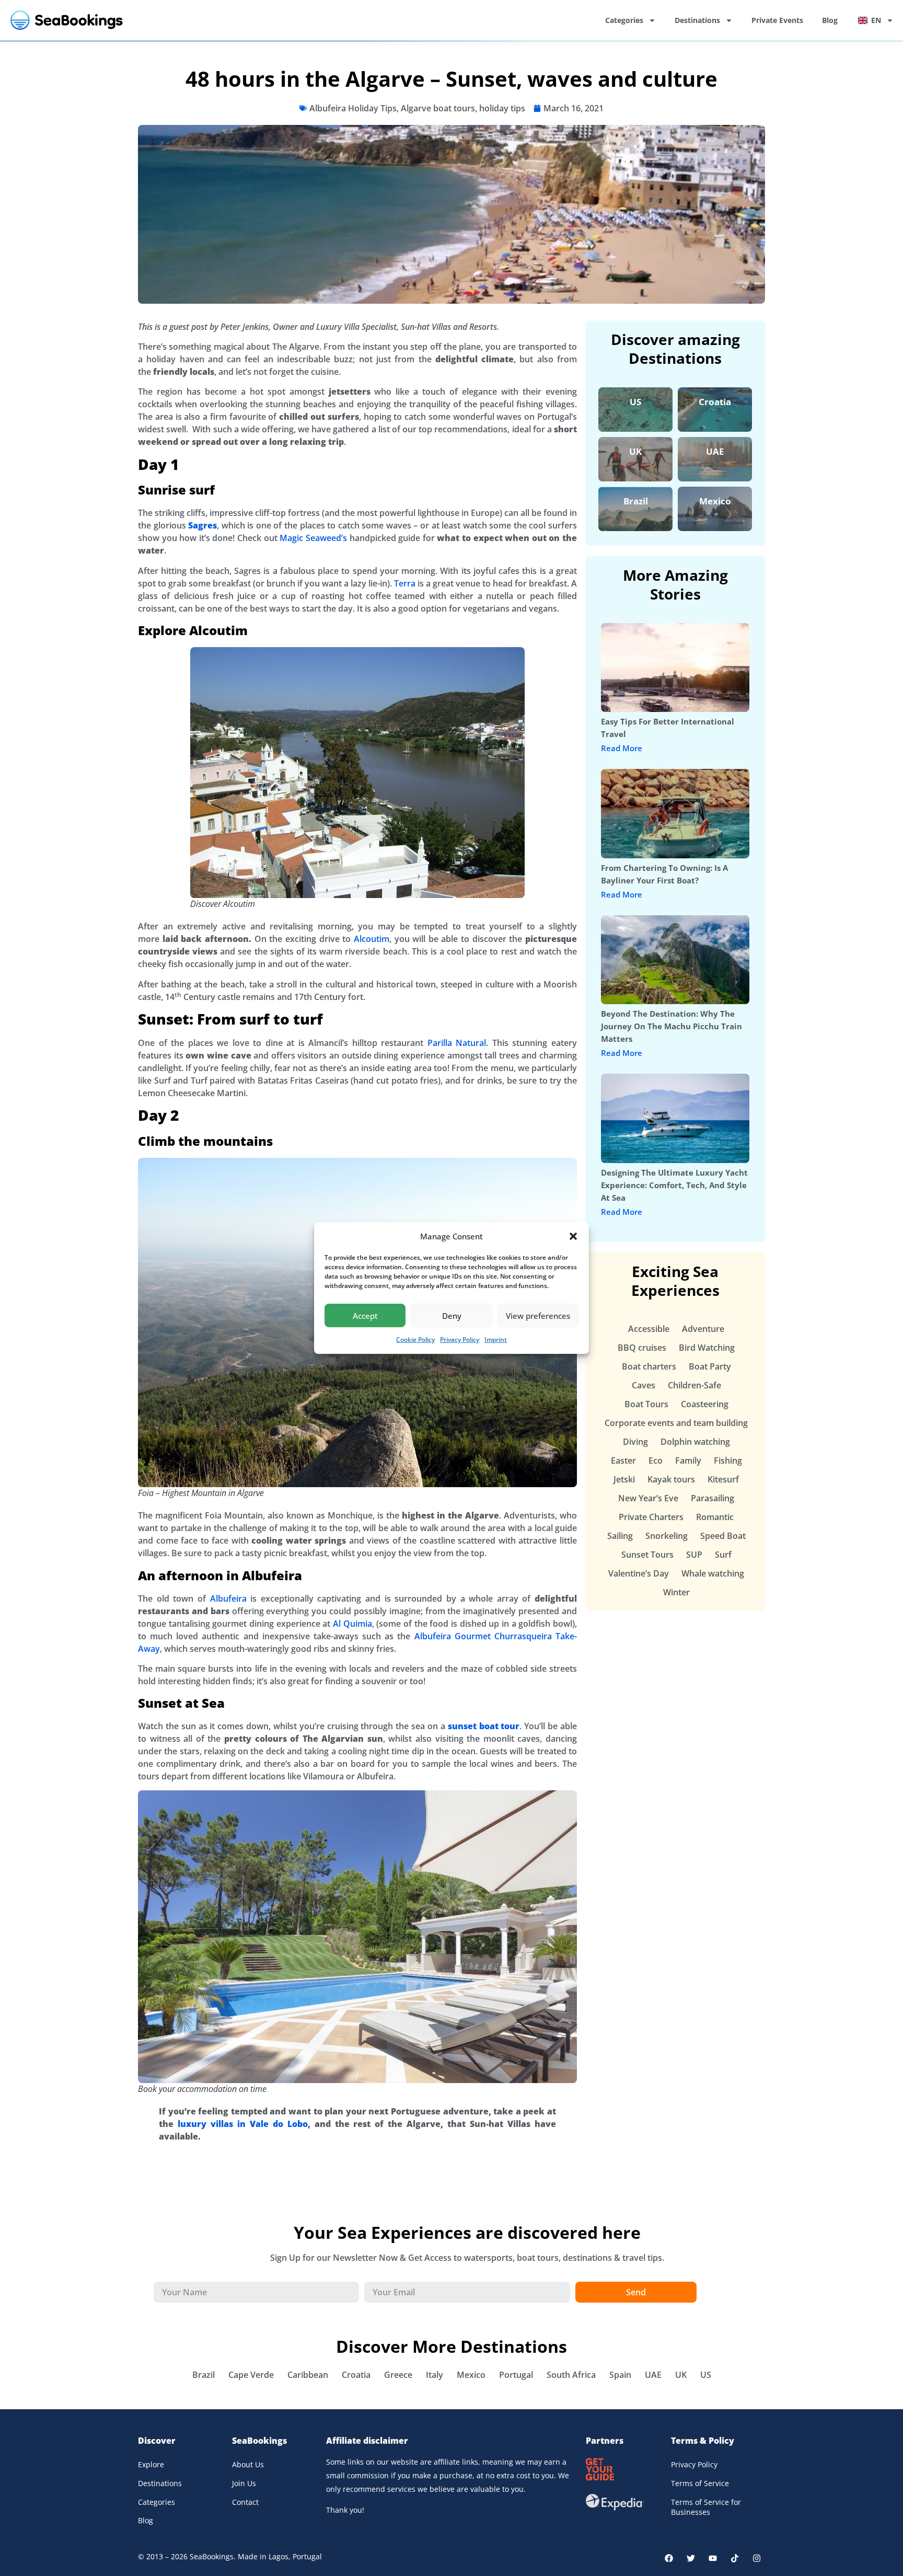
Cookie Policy (415, 1339)
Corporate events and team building (676, 1423)
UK (635, 451)
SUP (694, 1555)
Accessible (649, 1329)
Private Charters (651, 1517)
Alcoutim (372, 939)
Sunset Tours (647, 1555)
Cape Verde (251, 2375)
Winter (676, 1592)
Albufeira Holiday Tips (353, 108)
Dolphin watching (695, 1442)
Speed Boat (723, 1536)
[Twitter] (691, 2558)
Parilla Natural (457, 1043)
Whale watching (713, 1573)
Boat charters (649, 1366)
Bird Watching (707, 1348)
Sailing (620, 1536)
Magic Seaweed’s (313, 538)
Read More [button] (622, 748)
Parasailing (713, 1498)
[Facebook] (669, 2558)
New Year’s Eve (648, 1498)
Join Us (244, 2483)
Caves (644, 1385)
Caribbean (308, 2375)
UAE (715, 451)
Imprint (496, 1339)
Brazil (636, 501)
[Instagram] (757, 2558)
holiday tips (502, 108)
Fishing (728, 1460)
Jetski (624, 1479)
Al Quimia (352, 1624)
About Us (248, 2464)
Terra (405, 583)
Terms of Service (700, 2483)
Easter (623, 1460)
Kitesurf (723, 1479)
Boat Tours (646, 1404)
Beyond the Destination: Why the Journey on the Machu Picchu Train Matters (672, 1026)
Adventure (703, 1329)
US (635, 402)
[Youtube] (713, 2558)
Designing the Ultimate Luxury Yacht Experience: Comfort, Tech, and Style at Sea (674, 1185)
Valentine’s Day (639, 1573)
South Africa (571, 2375)
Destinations (697, 20)
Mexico (715, 501)
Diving (635, 1442)
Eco (656, 1460)
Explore (151, 2464)
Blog (830, 20)
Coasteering (705, 1404)
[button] (573, 1236)
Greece (398, 2375)
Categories (624, 20)
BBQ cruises (642, 1348)
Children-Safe (694, 1385)
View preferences (538, 1316)
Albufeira (228, 1598)
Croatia (715, 402)
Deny (452, 1316)
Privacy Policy (460, 1339)
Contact (245, 2502)
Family (688, 1460)
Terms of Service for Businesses (706, 2507)
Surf (723, 1555)
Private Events (777, 20)
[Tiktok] (735, 2558)
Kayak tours (671, 1479)
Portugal (516, 2375)
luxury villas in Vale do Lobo (243, 2124)
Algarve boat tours (438, 108)
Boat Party (710, 1366)
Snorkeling (667, 1536)
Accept (365, 1316)
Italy (435, 2375)
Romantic (715, 1517)
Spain (620, 2375)
